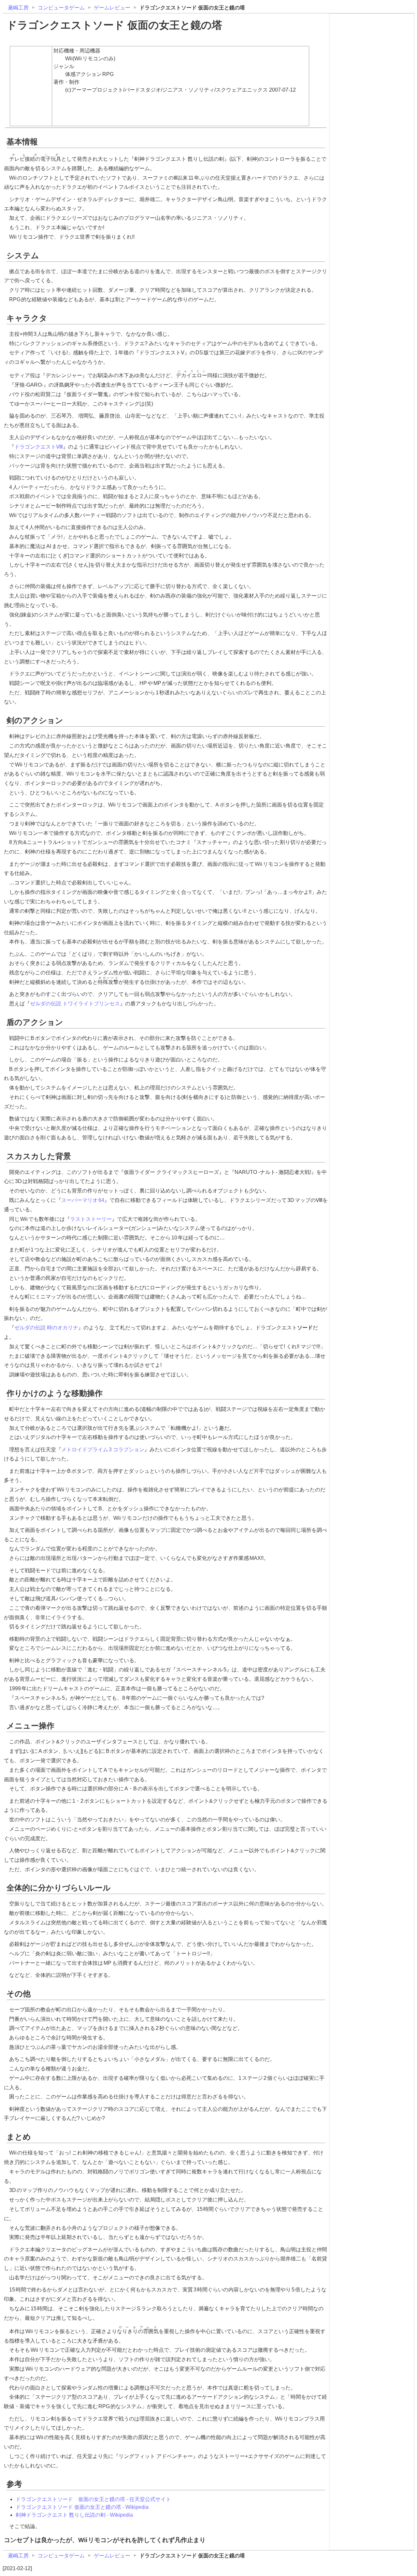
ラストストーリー (91, 1219)
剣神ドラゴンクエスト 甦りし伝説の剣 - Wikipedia (74, 2515)
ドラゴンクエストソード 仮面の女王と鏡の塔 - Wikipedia (82, 2507)
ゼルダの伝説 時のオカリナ (46, 1328)
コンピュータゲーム (61, 8)
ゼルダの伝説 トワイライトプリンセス (75, 1004)
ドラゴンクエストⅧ (39, 447)
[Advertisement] (372, 56)
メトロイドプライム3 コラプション (103, 1450)
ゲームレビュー (112, 8)
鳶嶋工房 (18, 8)
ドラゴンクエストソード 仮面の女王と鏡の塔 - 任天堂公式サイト (93, 2499)
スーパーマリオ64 (83, 1200)
